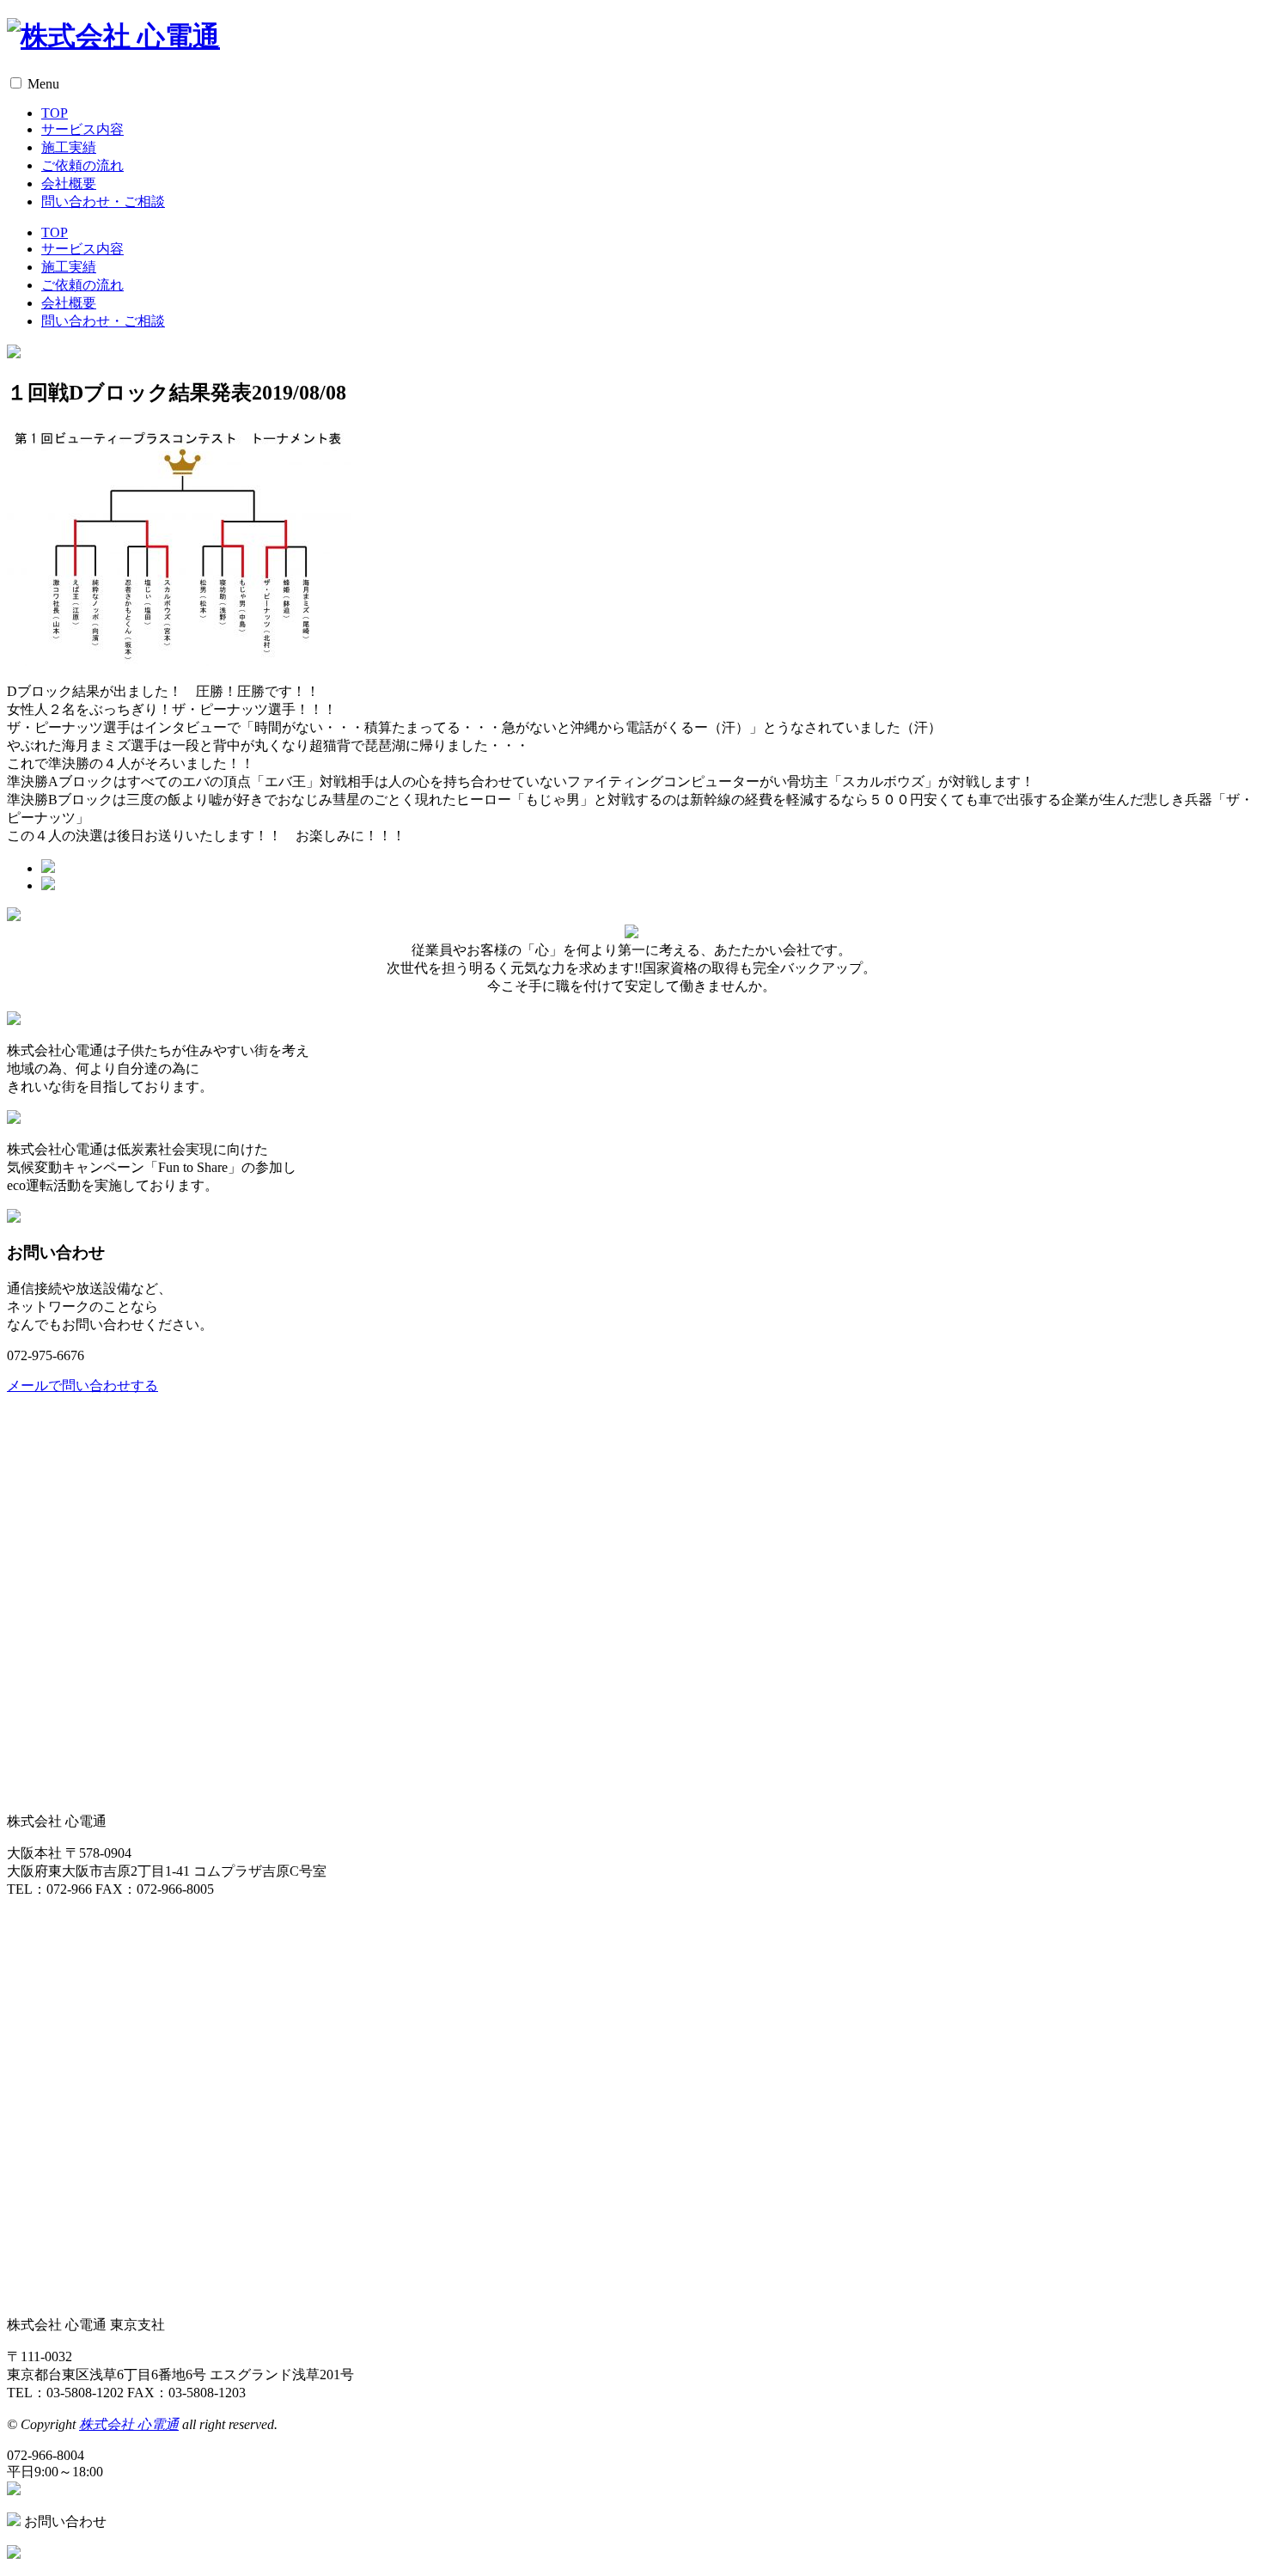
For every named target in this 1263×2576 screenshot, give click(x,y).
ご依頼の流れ (82, 165)
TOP (55, 113)
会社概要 (69, 183)
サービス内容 (82, 129)
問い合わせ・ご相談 (103, 201)
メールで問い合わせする (82, 1386)
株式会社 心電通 (129, 2424)
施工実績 (69, 147)
